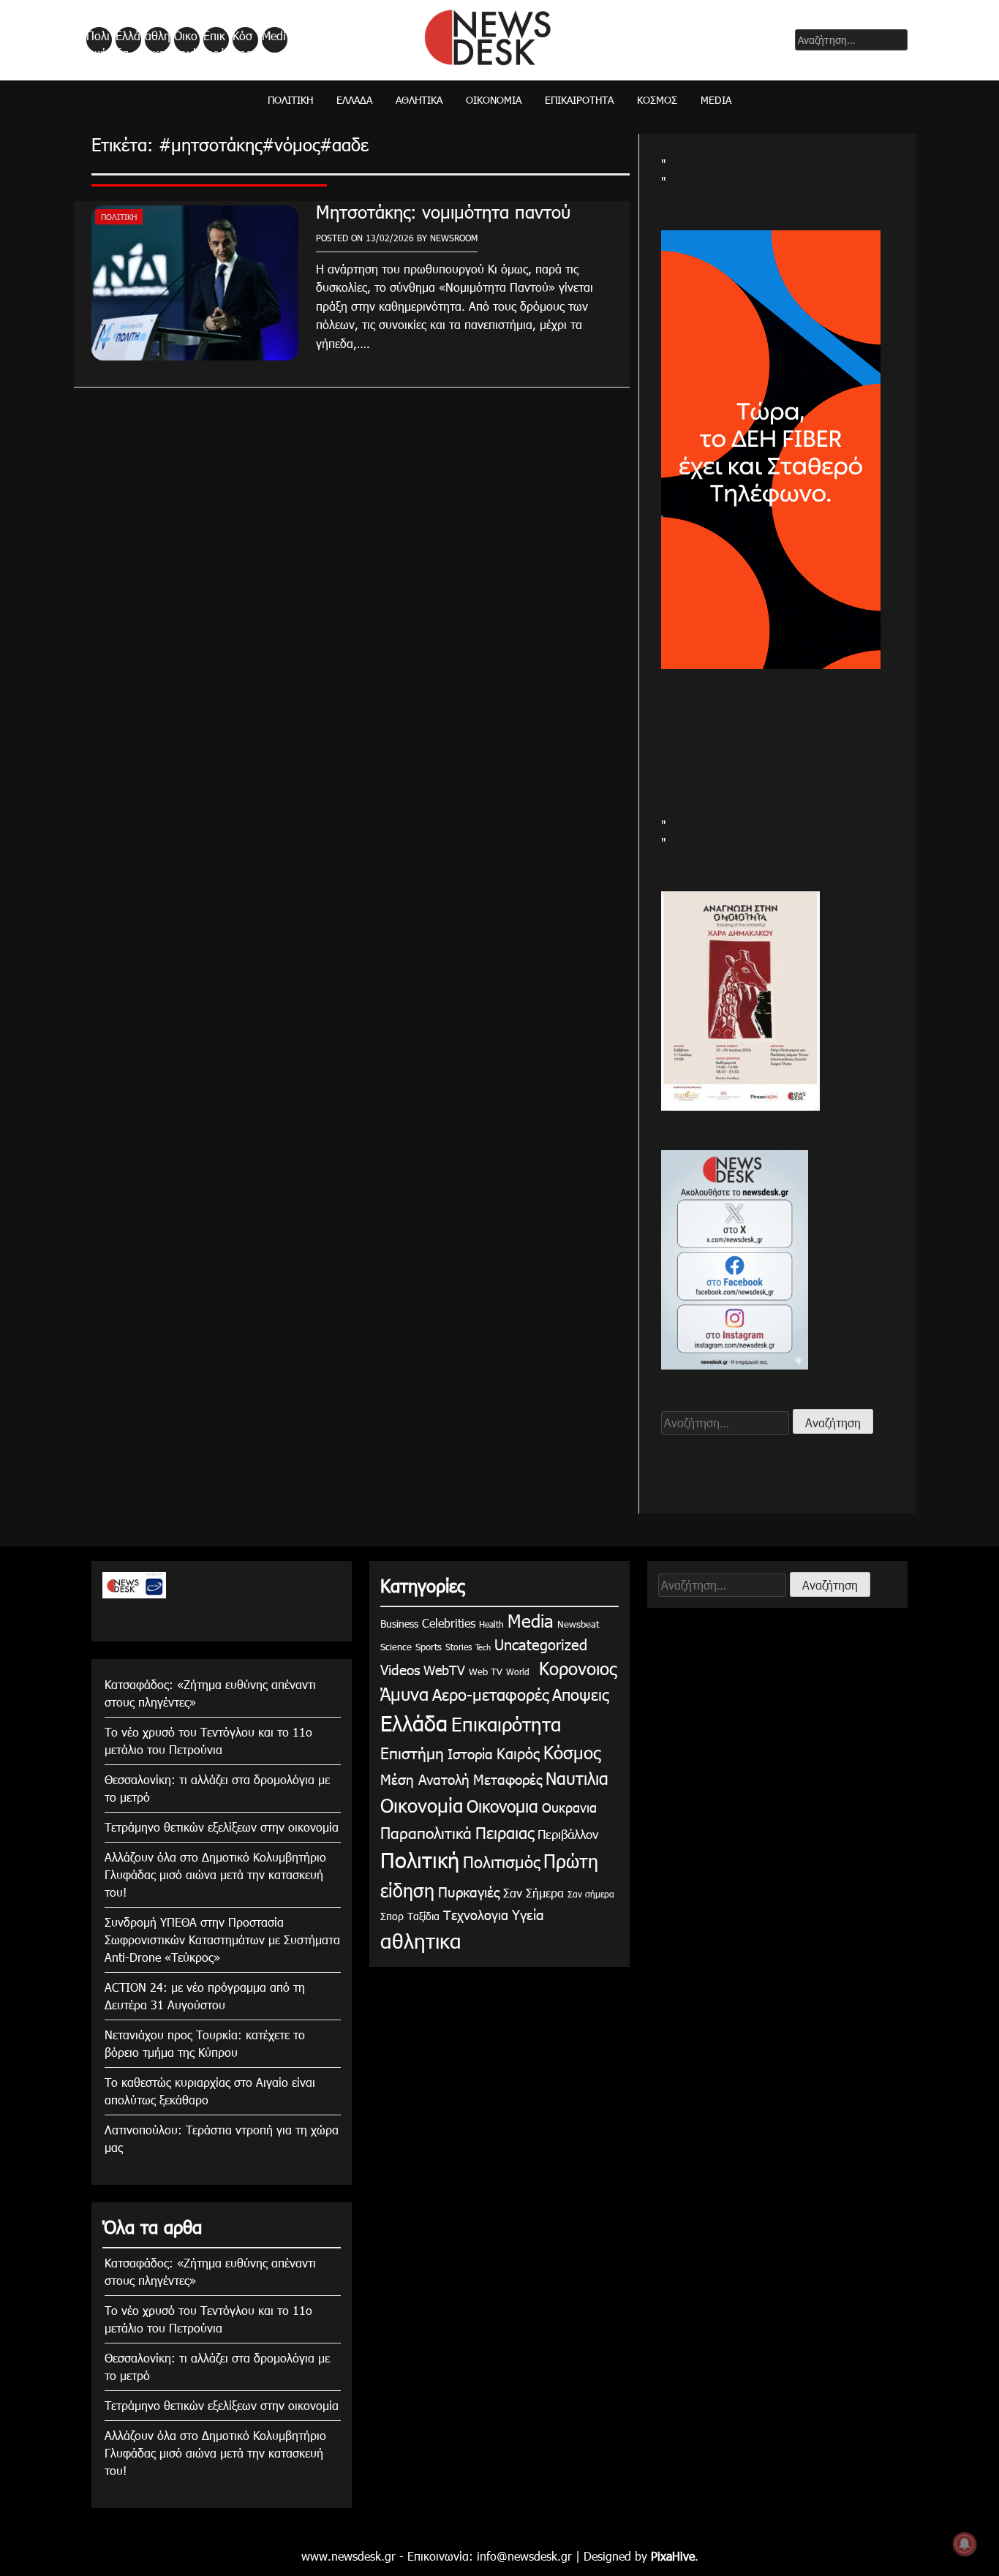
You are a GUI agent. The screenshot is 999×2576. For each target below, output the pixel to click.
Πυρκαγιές (469, 1891)
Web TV (486, 1672)
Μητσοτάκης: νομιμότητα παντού (443, 211)
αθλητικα (158, 40)
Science (396, 1647)
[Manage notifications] (965, 2544)
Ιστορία (470, 1753)
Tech (483, 1647)
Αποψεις (580, 1694)
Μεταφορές (508, 1779)
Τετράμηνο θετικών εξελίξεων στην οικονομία (222, 1827)
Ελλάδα (128, 40)
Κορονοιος (575, 1668)
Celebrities (449, 1623)
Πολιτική (98, 40)
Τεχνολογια (476, 1915)
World (518, 1672)
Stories (459, 1647)
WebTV (444, 1670)
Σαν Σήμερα (534, 1893)
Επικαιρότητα (215, 40)
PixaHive (673, 2556)
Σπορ (392, 1916)
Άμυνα (404, 1693)
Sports (429, 1647)
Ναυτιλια (577, 1778)
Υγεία (528, 1914)
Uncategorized (541, 1644)
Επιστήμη (412, 1752)
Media (274, 40)
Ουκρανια (569, 1807)
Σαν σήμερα (591, 1894)
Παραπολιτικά (426, 1832)
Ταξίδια (423, 1916)
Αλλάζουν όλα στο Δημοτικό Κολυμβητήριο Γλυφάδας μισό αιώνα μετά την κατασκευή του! (215, 1874)
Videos (400, 1669)
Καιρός (518, 1753)
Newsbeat (578, 1624)
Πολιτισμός (501, 1861)
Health (491, 1624)
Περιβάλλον (568, 1834)
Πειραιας (505, 1832)
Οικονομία (186, 40)
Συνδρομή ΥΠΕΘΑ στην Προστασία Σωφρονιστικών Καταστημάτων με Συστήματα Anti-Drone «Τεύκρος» (222, 1939)
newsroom (454, 238)
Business (399, 1624)
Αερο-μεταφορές (490, 1694)
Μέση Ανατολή (425, 1779)
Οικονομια (502, 1806)
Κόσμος (242, 40)
